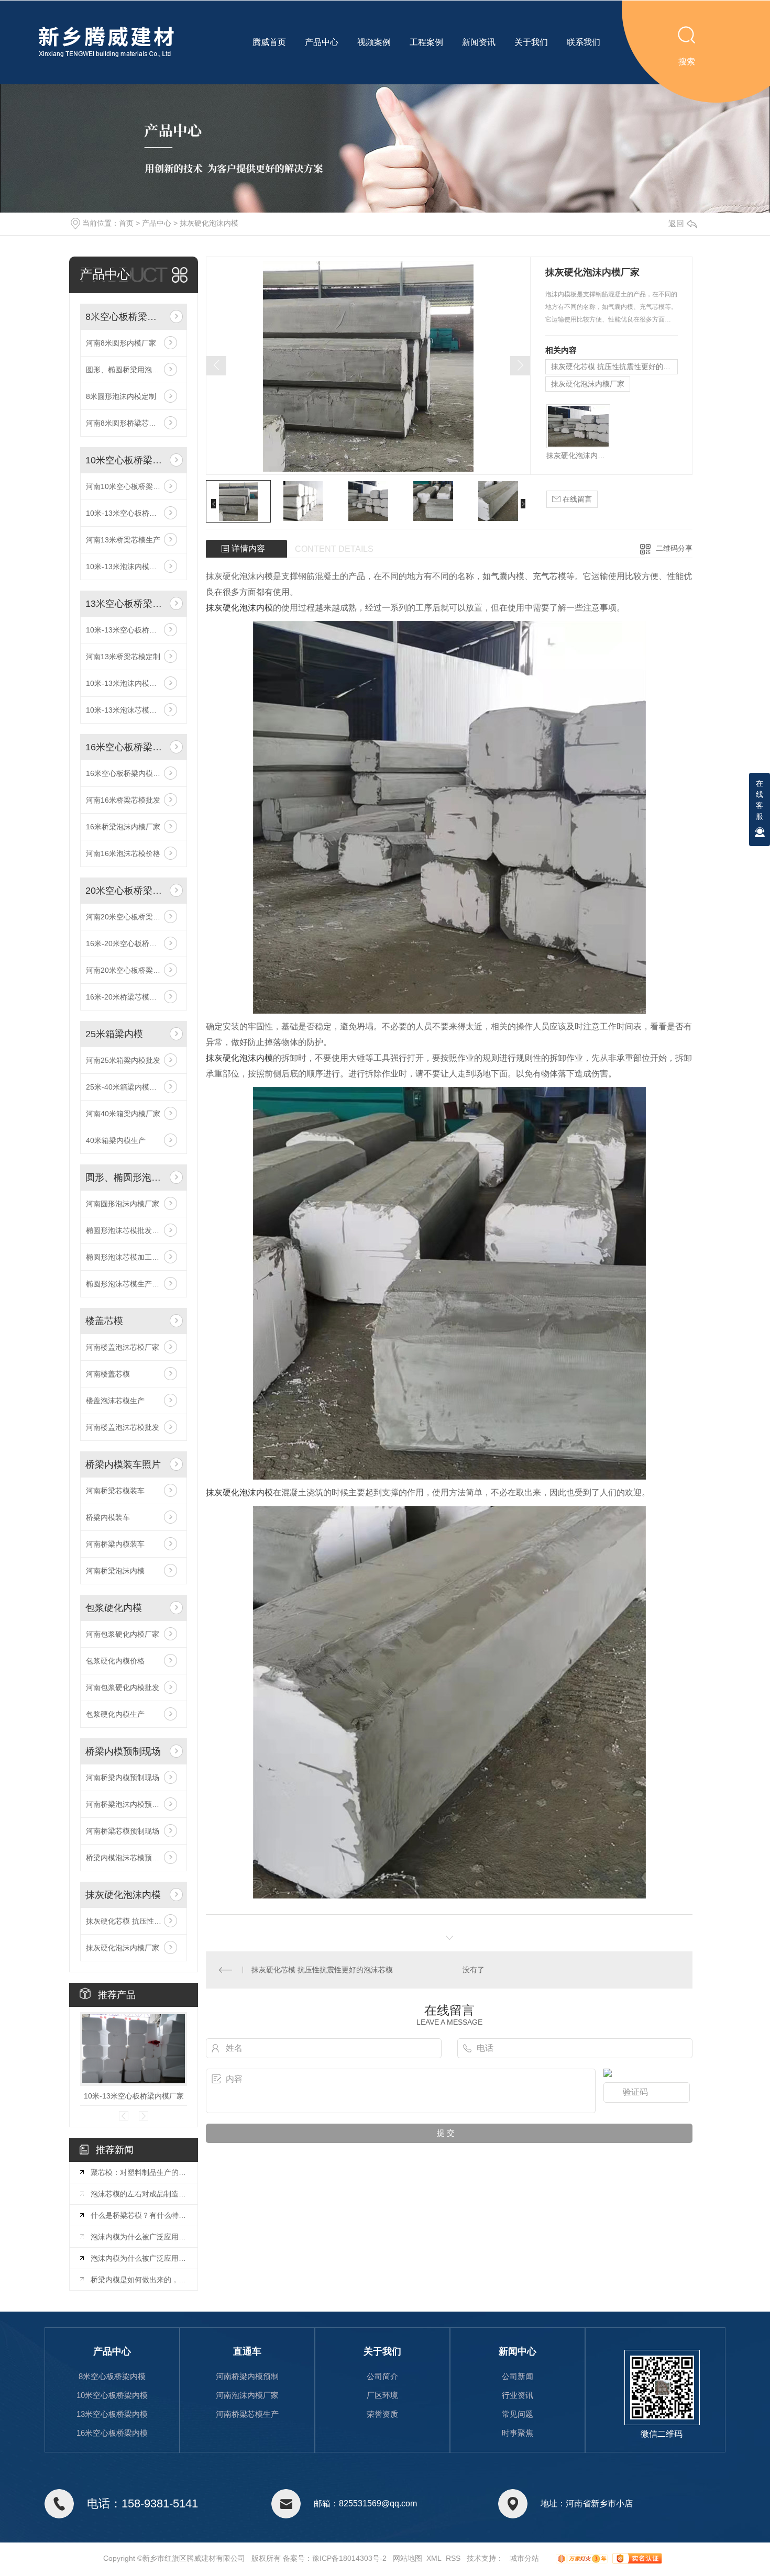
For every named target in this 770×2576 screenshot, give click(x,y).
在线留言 (576, 499)
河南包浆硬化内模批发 (123, 1687)
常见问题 (518, 2414)
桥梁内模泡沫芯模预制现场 (130, 1858)
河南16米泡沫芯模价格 (123, 853)
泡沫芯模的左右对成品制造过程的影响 (139, 2194)
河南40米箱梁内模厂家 (123, 1114)
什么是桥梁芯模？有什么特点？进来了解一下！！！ (139, 2215)
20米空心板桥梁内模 (125, 891)
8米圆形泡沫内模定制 (121, 396)
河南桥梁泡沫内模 (115, 1571)
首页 (126, 223)
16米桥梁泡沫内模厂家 (123, 827)
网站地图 (408, 2558)
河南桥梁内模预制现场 (123, 1778)
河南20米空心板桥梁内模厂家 (134, 917)
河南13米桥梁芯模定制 (123, 657)
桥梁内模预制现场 (123, 1751)
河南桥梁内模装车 (115, 1544)
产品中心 (322, 42)
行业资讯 (518, 2395)
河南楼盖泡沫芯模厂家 (123, 1347)
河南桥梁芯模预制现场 (123, 1831)
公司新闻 (518, 2376)
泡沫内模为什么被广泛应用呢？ (139, 2237)
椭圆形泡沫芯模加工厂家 (126, 1257)
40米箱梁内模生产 (116, 1140)
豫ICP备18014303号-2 (349, 2558)
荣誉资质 (382, 2414)
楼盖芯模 (104, 1321)
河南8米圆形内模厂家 (121, 343)
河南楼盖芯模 (108, 1374)
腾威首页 (269, 42)
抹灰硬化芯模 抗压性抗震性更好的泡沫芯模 (134, 1921)
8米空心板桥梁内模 (125, 317)
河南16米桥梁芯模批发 (123, 800)
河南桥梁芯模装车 (115, 1491)
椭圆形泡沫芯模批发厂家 (126, 1230)
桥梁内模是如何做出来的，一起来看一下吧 (139, 2280)
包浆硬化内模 (114, 1608)
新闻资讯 (479, 42)
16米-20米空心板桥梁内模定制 (134, 943)
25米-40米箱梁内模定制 (125, 1087)
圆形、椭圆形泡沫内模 (125, 1178)
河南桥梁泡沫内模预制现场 (130, 1804)
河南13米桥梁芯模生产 (123, 540)
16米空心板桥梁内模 (125, 747)
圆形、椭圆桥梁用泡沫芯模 (130, 370)
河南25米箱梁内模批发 (123, 1060)
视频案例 (374, 42)
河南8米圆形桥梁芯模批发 (128, 423)
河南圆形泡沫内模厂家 (123, 1204)
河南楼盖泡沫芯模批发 (123, 1427)
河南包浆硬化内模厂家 (123, 1634)
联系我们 (584, 42)
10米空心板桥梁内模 (125, 460)
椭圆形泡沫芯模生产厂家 (126, 1284)
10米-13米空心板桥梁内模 (129, 513)
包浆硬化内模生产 (115, 1714)
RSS (453, 2558)
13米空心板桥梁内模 (125, 604)
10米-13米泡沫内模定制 (125, 567)
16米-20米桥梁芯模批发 (125, 997)
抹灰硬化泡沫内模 (209, 223)
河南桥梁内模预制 (247, 2376)
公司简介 (382, 2376)
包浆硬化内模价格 (115, 1661)
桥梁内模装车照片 (123, 1464)
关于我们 (531, 42)
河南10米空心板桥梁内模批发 (134, 486)
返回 (676, 223)
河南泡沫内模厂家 (247, 2395)
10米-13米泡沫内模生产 (125, 683)
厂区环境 (382, 2395)
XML (434, 2558)
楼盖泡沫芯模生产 (115, 1401)
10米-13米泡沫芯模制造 (125, 710)
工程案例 (426, 42)
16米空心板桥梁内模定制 (127, 773)
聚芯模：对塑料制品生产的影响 (139, 2172)
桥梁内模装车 (108, 1517)
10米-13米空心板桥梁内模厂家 (134, 630)
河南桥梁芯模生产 (247, 2414)
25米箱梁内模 (114, 1034)
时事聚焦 (518, 2433)
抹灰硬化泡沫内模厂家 (123, 1948)
